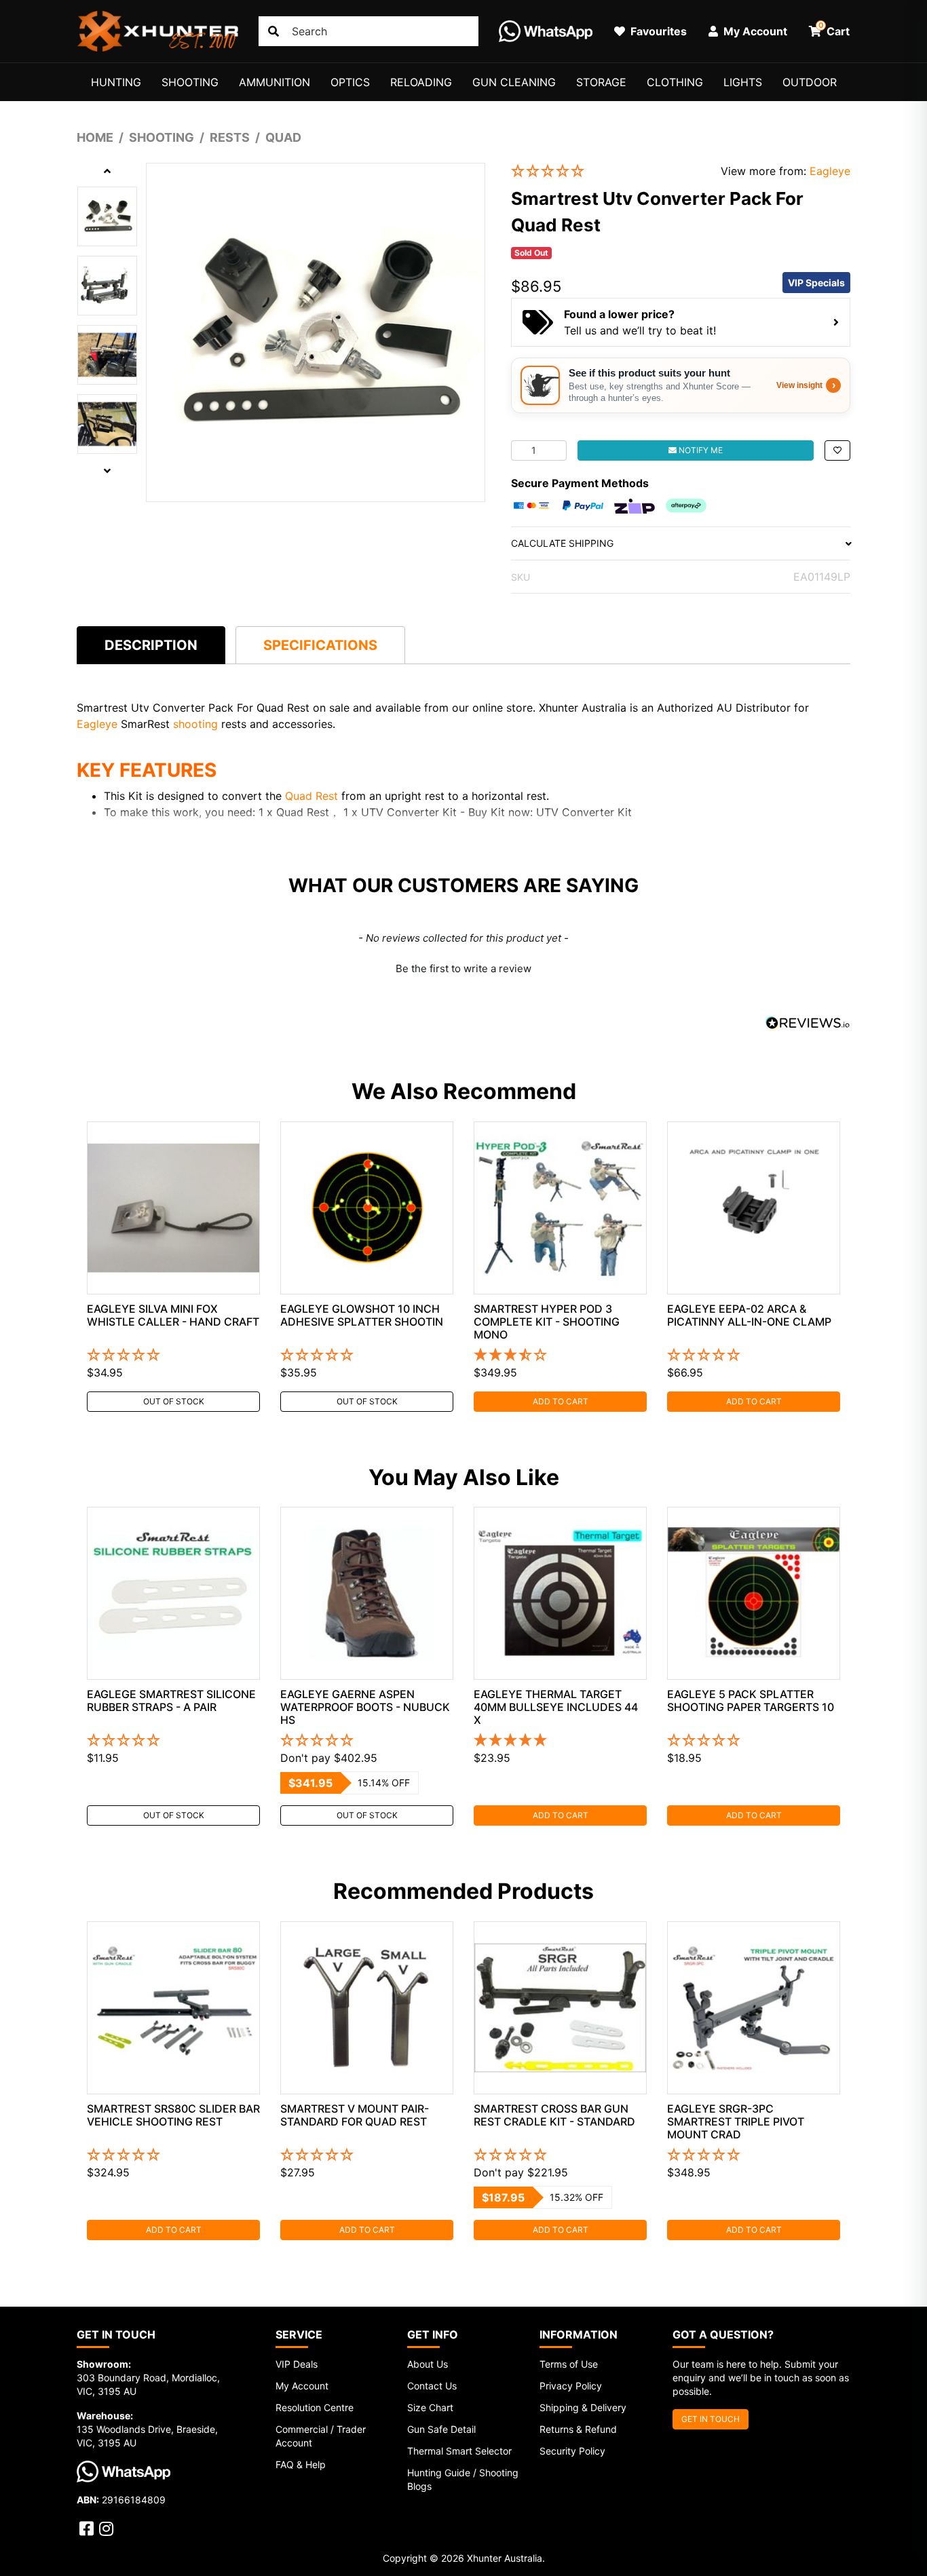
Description (151, 645)
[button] (606, 171)
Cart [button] (834, 29)
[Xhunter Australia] (157, 31)
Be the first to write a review (463, 968)
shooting (197, 724)
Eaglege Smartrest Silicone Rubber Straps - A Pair (171, 1700)
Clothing (675, 82)
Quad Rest (311, 796)
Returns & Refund (578, 2429)
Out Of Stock (174, 1401)
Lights (743, 82)
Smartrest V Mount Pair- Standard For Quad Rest (355, 2115)
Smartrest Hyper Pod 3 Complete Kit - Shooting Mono (547, 1322)
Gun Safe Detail (441, 2429)
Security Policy (572, 2451)
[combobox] (368, 31)
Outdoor (810, 82)
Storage (601, 82)
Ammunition (275, 82)
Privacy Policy (571, 2386)
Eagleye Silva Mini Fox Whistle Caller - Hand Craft (173, 1315)
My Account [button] (754, 31)
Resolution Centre (315, 2407)
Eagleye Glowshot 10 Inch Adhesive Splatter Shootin (362, 1315)
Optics (350, 82)
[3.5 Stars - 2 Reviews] (560, 1356)
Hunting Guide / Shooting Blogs (463, 2479)
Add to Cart (561, 1401)
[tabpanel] (173, 1267)
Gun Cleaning (514, 82)
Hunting (116, 82)
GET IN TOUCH (711, 2419)
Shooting (190, 82)
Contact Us (432, 2386)
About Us (428, 2364)
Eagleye (830, 171)
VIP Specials (816, 283)
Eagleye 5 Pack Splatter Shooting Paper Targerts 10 (751, 1700)
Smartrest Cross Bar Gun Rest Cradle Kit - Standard (554, 2115)
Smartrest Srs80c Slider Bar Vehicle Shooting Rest (173, 2115)
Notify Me (700, 450)
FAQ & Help (301, 2464)
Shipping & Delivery (583, 2407)
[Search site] (273, 31)
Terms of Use (569, 2364)
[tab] (151, 645)
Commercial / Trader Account (321, 2436)
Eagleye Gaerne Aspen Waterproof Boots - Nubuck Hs (365, 1707)
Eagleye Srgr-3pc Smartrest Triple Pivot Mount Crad (736, 2121)
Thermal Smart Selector (459, 2451)
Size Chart (430, 2407)
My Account (302, 2386)
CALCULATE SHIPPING (562, 543)
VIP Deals (297, 2364)
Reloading (421, 82)
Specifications (320, 645)
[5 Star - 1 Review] (560, 1741)
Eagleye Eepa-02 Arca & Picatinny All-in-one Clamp (749, 1315)
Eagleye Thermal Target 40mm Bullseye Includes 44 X (556, 1707)
